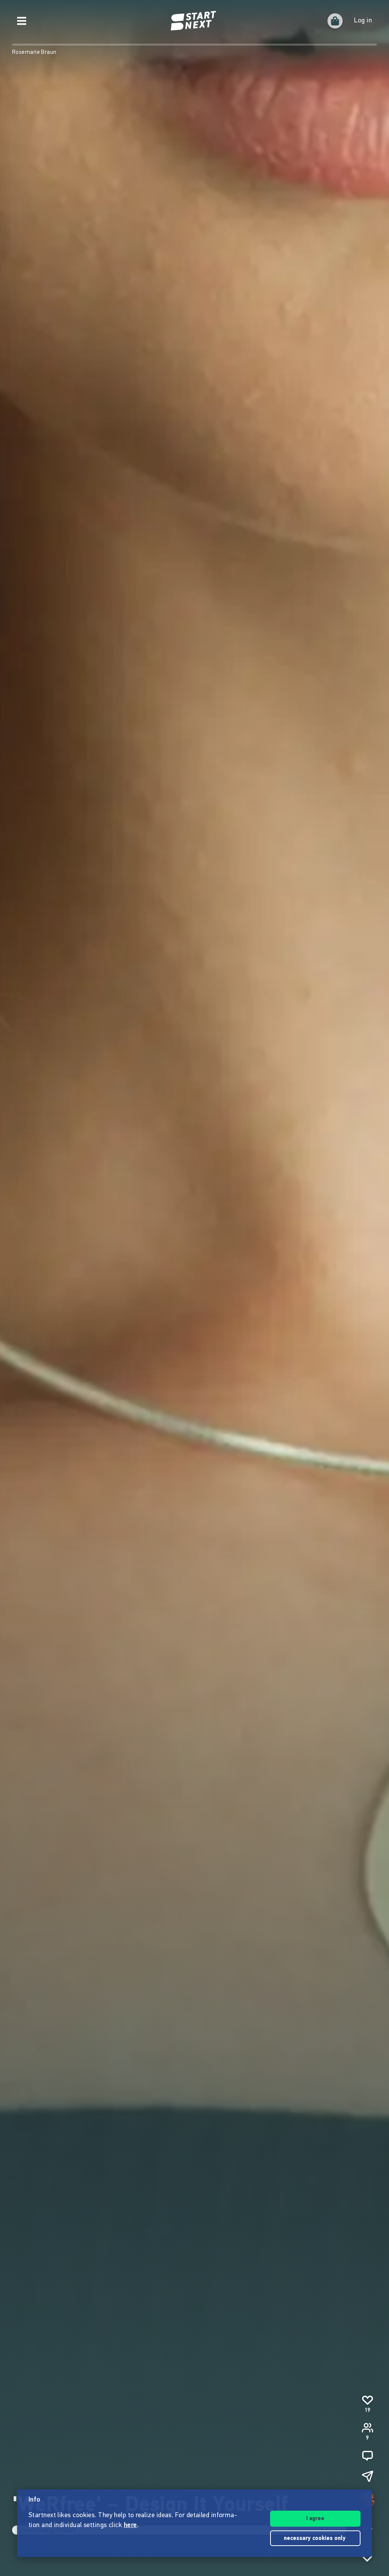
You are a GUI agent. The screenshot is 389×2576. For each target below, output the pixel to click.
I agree (315, 2519)
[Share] (367, 2476)
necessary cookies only (315, 2539)
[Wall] (367, 2456)
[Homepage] (194, 21)
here (130, 2525)
